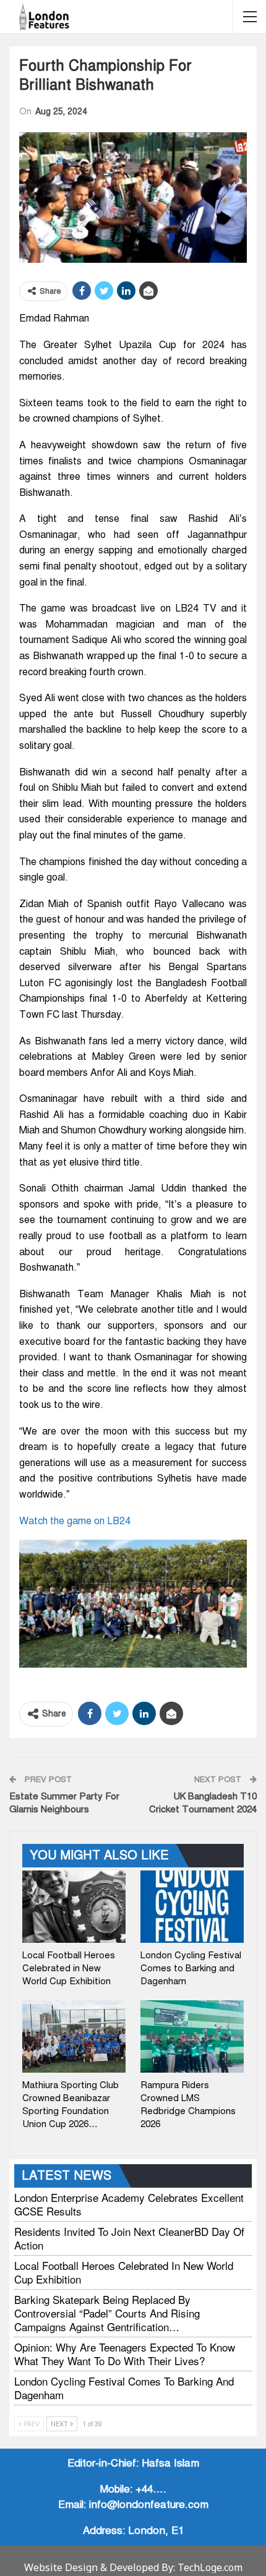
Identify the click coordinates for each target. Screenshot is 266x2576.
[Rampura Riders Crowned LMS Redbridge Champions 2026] (192, 2036)
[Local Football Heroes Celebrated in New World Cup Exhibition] (74, 1907)
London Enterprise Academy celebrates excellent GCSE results (129, 2204)
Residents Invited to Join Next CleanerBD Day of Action (129, 2238)
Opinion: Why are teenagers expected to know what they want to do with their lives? (125, 2354)
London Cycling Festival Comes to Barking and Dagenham (124, 2388)
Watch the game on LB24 (75, 1521)
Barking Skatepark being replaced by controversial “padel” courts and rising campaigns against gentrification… (107, 2313)
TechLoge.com (210, 2567)
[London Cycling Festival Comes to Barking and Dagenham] (192, 1907)
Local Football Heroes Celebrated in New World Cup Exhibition (124, 2272)
